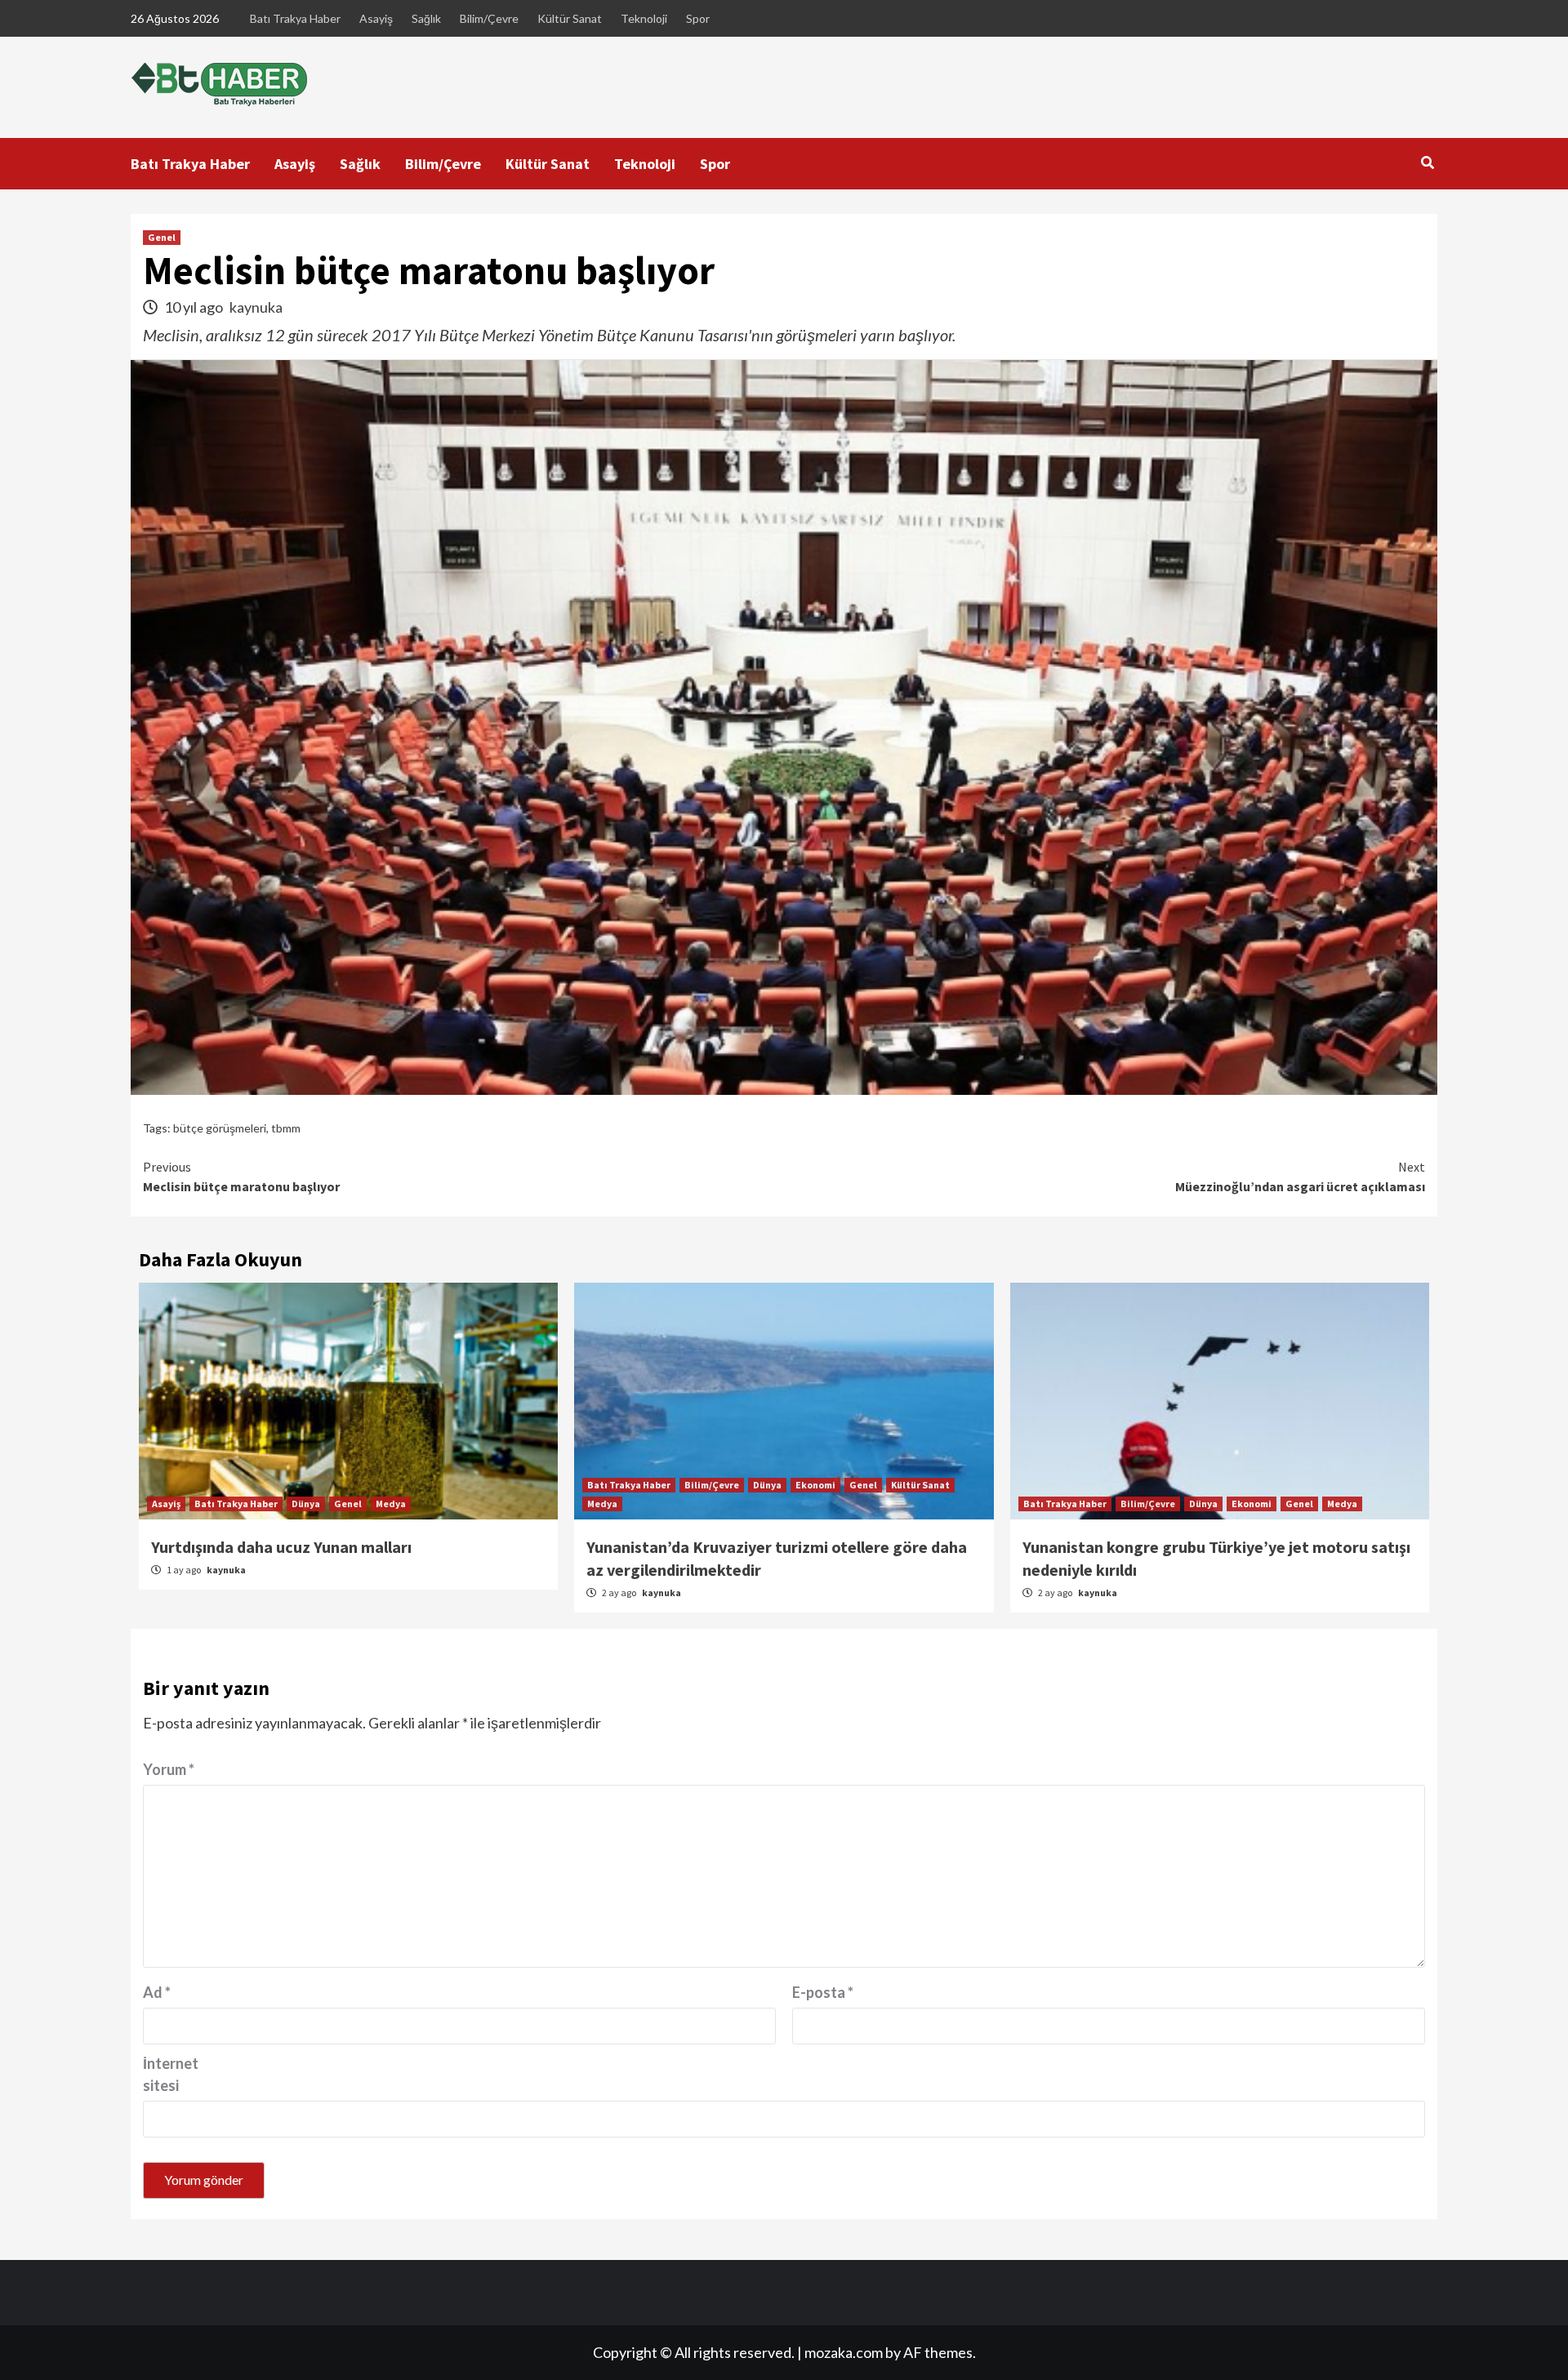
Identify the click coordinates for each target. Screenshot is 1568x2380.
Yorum (169, 1769)
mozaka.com (844, 2352)
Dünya (306, 1504)
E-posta (823, 1992)
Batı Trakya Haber (295, 18)
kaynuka (256, 307)
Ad (157, 1992)
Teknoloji (644, 18)
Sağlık (426, 18)
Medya (391, 1504)
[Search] (1427, 162)
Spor (698, 18)
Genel (162, 237)
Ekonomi (815, 1485)
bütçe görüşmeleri (220, 1128)
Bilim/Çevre (489, 18)
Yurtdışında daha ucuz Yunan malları (281, 1547)
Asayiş (376, 18)
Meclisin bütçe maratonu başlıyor (241, 1177)
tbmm (286, 1128)
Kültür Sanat (570, 18)
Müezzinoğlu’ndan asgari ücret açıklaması (1300, 1177)
